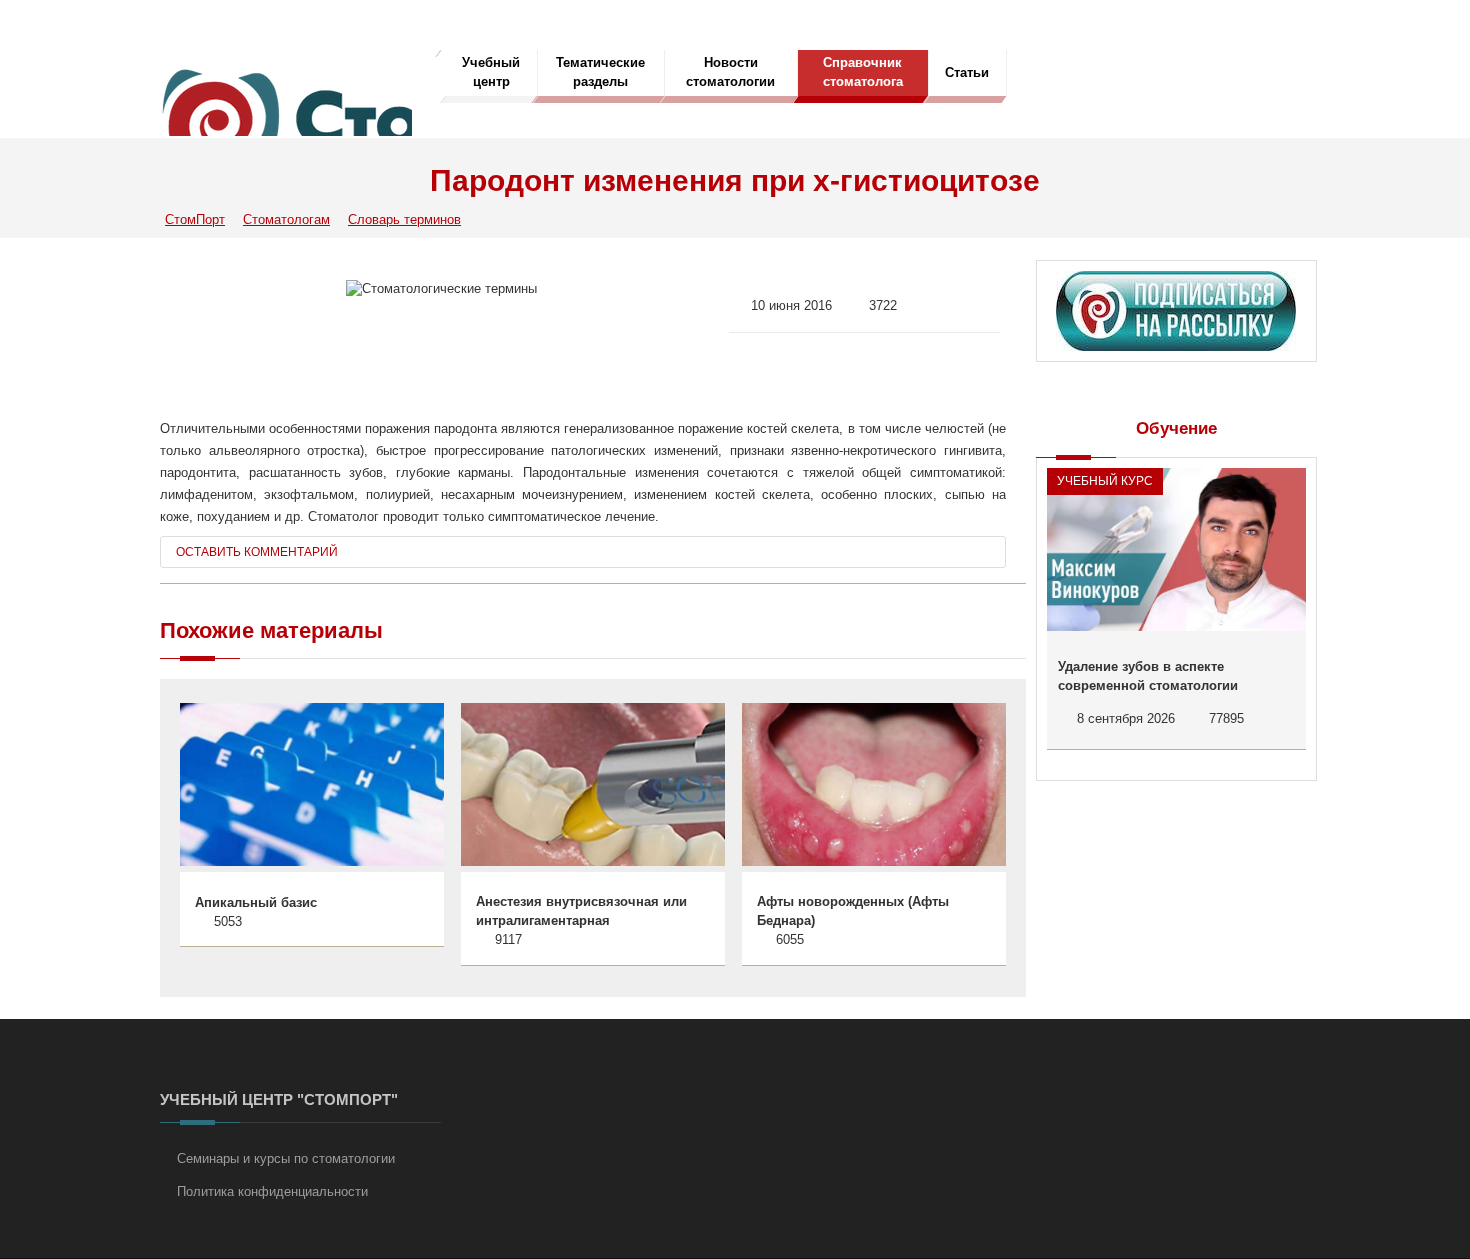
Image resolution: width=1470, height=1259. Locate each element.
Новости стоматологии (730, 72)
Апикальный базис (256, 902)
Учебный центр (491, 72)
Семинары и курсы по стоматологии (286, 1158)
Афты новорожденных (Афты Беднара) (853, 911)
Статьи (967, 72)
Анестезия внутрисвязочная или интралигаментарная (581, 911)
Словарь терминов (404, 219)
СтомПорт (195, 219)
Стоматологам (286, 219)
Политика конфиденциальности (272, 1191)
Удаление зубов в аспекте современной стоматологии (1148, 676)
